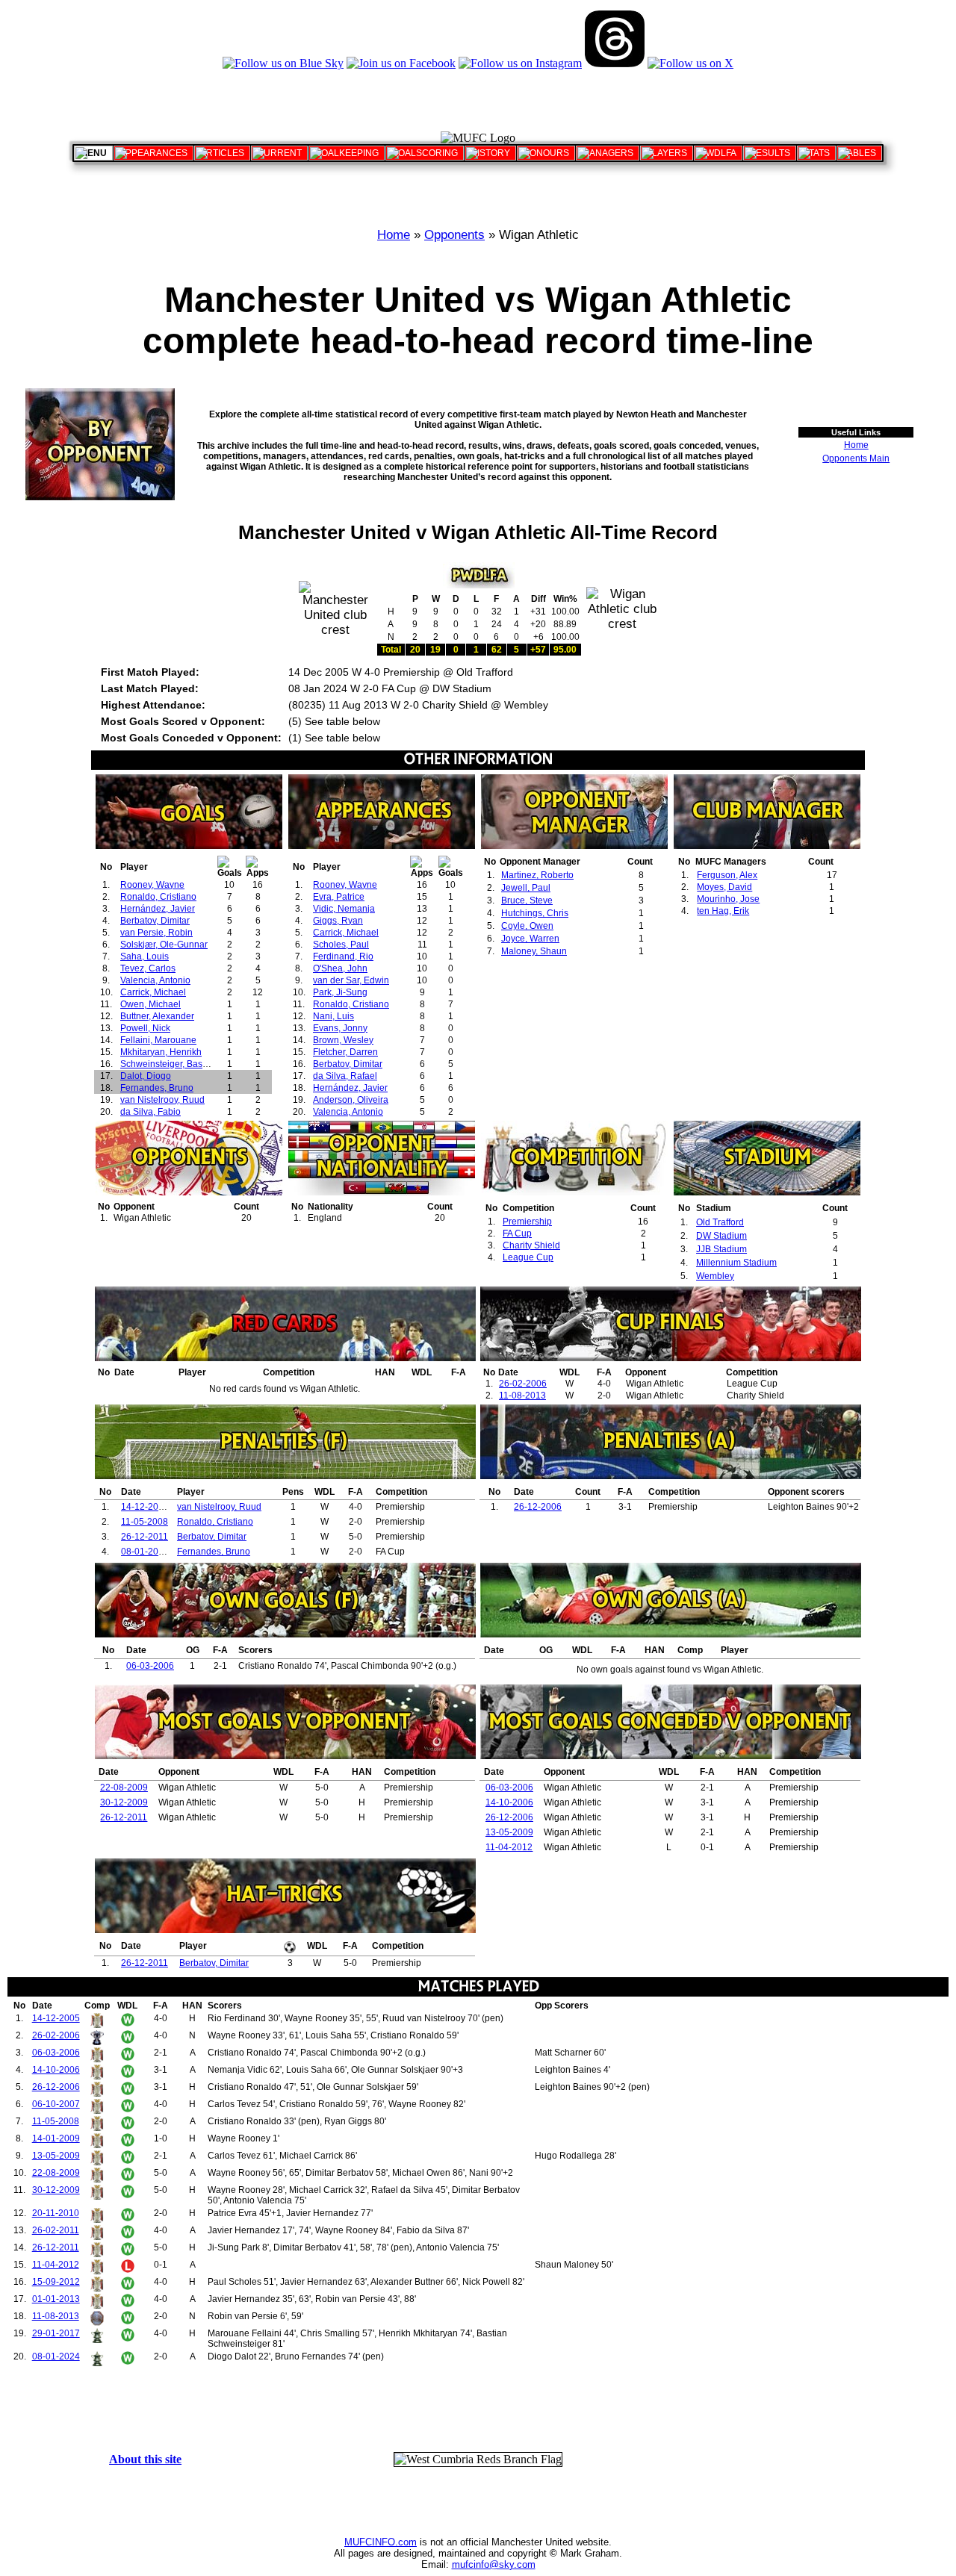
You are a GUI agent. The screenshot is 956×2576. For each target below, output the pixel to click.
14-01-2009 (56, 2138)
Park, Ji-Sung (340, 992)
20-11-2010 (56, 2213)
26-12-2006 (538, 1507)
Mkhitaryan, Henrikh (161, 1052)
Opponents (454, 235)
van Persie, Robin (156, 933)
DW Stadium (721, 1236)
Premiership (527, 1222)
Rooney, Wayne (152, 885)
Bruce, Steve (527, 900)
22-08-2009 (124, 1788)
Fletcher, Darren (345, 1052)
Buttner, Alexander (157, 1016)
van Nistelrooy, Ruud (162, 1100)
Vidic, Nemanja (344, 909)
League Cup (528, 1257)
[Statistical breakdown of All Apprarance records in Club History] (153, 153)
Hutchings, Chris (535, 913)
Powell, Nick (145, 1028)
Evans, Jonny (340, 1028)
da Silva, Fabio (150, 1112)
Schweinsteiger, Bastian (169, 1064)
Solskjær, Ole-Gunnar (164, 945)
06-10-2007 (56, 2104)
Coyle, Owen (527, 926)
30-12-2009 (124, 1802)
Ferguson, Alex (727, 875)
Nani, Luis (333, 1016)
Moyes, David (724, 887)
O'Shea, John (340, 968)
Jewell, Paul (526, 888)
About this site (145, 2459)
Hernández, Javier (158, 909)
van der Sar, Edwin (351, 980)
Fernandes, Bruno (157, 1088)
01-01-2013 (56, 2299)
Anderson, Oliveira (351, 1100)
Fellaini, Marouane (158, 1040)
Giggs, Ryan (338, 921)
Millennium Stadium (736, 1263)
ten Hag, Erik (723, 911)
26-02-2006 (523, 1384)
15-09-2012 (56, 2282)
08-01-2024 (145, 1552)
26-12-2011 (145, 1537)
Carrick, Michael (153, 992)
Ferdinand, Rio (343, 956)
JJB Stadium (721, 1249)
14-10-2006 (509, 1802)
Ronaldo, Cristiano (158, 897)
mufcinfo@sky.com (494, 2564)
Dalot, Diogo (146, 1076)
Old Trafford (720, 1222)
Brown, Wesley (343, 1040)
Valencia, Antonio (155, 980)
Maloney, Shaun (534, 951)
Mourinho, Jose (728, 899)
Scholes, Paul (341, 945)
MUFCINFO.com (381, 2542)
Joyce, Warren (530, 939)
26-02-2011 (56, 2230)
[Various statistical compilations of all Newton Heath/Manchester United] (816, 153)
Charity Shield (531, 1245)
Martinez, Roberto (537, 875)
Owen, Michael (150, 1004)
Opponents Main (856, 458)
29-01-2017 (56, 2333)
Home (394, 235)
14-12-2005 (145, 1507)
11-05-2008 (145, 1522)
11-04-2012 (509, 1847)
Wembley (715, 1276)
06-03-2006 (150, 1666)
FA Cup (517, 1233)
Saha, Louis (145, 956)
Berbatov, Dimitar (155, 921)
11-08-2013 (522, 1396)
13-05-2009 (509, 1832)
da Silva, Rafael (345, 1076)
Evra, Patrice (339, 897)
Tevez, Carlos (148, 968)
